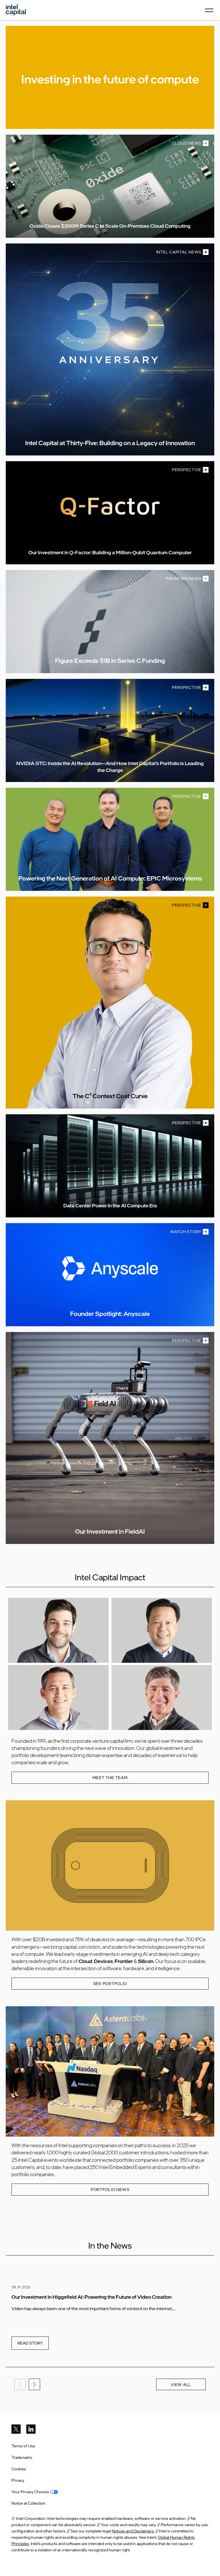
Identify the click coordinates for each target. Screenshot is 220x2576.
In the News (110, 2245)
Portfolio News (110, 2189)
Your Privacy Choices (31, 2492)
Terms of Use (23, 2446)
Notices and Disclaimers (133, 2531)
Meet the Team (110, 1778)
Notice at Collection (29, 2503)
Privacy (18, 2480)
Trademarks (22, 2457)
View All (181, 2385)
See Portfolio (110, 1983)
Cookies (19, 2469)
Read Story (30, 2343)
